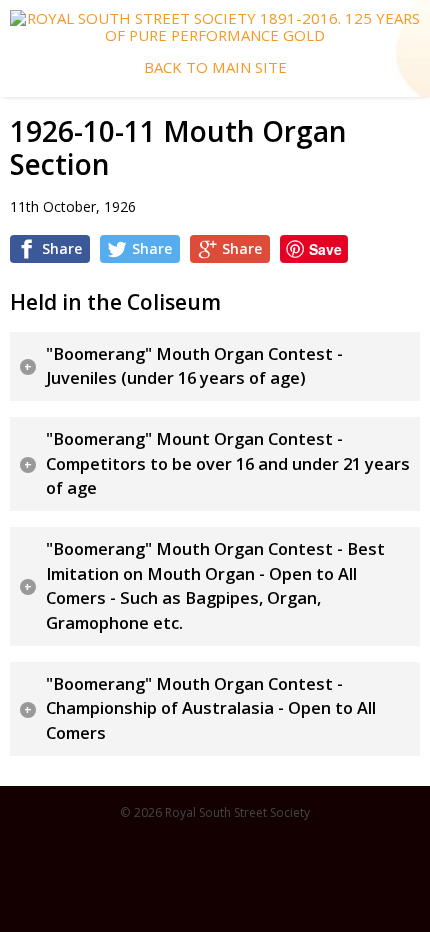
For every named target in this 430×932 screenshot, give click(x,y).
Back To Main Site (215, 67)
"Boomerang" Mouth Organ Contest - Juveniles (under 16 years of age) (194, 366)
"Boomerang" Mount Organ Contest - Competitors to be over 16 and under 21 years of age (228, 463)
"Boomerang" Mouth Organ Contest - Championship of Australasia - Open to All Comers (211, 708)
